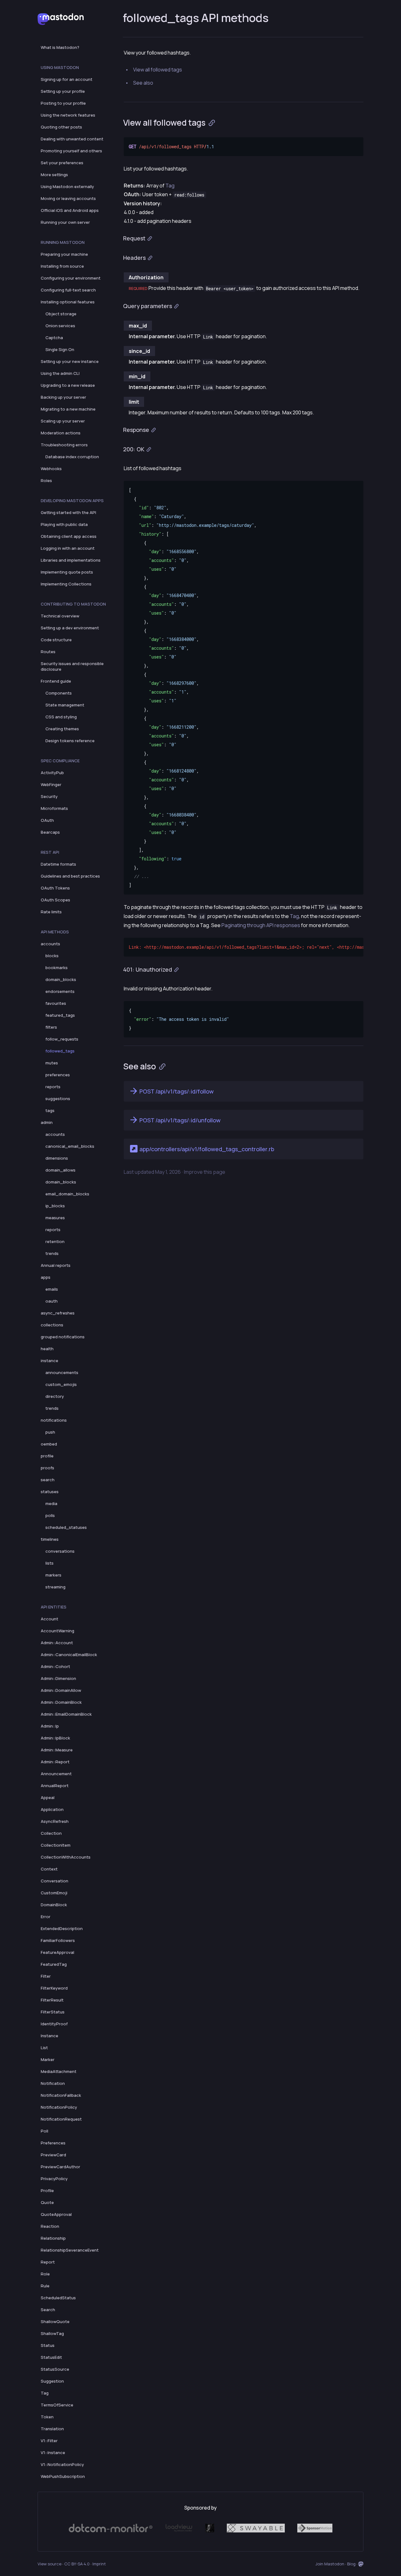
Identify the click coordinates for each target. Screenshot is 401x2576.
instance (49, 1361)
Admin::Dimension (58, 1678)
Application (52, 1809)
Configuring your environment (71, 278)
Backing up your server (63, 397)
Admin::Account (57, 1643)
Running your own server (65, 222)
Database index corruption (72, 457)
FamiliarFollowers (58, 1940)
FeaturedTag (54, 1964)
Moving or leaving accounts (68, 198)
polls (50, 1515)
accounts (50, 944)
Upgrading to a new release (68, 385)
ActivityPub (52, 773)
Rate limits (51, 912)
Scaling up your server (63, 421)
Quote (47, 2202)
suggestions (58, 1099)
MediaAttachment (59, 2071)
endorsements (60, 991)
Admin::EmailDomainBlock (66, 1714)
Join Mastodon (330, 2564)
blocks (52, 956)
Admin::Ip (50, 1726)
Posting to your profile (63, 103)
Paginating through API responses (261, 925)
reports (53, 1087)
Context (49, 1869)
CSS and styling (61, 717)
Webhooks (51, 469)
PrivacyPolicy (54, 2179)
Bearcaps (50, 832)
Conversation (55, 1881)
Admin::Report (55, 1762)
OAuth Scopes (55, 900)
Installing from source (62, 266)
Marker (48, 2059)
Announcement (56, 1774)
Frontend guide (56, 681)
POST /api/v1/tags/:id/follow (177, 1091)
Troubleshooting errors (64, 445)
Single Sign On (60, 349)
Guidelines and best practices (70, 876)
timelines (50, 1539)
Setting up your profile (63, 91)
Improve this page (205, 1172)
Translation (52, 2429)
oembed (49, 1444)
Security (49, 796)
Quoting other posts (61, 127)
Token (47, 2417)
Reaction (50, 2226)
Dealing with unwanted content (72, 139)
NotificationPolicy (59, 2107)
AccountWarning (57, 1631)
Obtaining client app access (69, 536)
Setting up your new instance (70, 361)
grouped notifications (63, 1337)
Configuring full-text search (68, 290)
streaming (55, 1587)
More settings (54, 175)
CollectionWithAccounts (66, 1857)
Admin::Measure (57, 1750)
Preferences (53, 2143)
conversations (60, 1551)
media (51, 1503)
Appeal (48, 1797)
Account (49, 1619)
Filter (46, 1976)
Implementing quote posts (67, 572)
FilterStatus (53, 2012)
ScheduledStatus (58, 2298)
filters (51, 1027)
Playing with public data (64, 524)
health (47, 1349)
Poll (44, 2131)
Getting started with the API (68, 512)
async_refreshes (58, 1313)
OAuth (47, 820)
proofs (47, 1468)
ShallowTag (52, 2333)
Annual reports (56, 1265)
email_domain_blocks (67, 1194)
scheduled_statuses (66, 1527)
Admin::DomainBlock (61, 1702)
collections (52, 1325)
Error (46, 1917)
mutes (52, 1063)
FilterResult (52, 2000)
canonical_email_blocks (70, 1146)
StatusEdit (51, 2357)
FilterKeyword (54, 1988)
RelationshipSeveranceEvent (70, 2250)
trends (52, 1253)
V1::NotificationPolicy (62, 2464)
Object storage (61, 314)
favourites (56, 1003)
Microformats (54, 808)
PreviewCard (53, 2155)
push (50, 1432)
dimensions (57, 1158)
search (48, 1480)
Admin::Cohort (55, 1666)
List (44, 2048)
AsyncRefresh (55, 1821)
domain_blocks (61, 979)
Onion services (60, 326)
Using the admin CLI (60, 373)
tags (50, 1110)
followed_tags (60, 1051)
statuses (50, 1492)
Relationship (53, 2238)
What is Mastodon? (60, 47)
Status (48, 2345)
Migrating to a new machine (68, 409)
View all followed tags (158, 70)
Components (59, 693)
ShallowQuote (55, 2322)
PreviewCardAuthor (60, 2167)
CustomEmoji (54, 1893)
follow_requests (62, 1039)
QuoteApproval (56, 2214)
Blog (351, 2564)
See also (143, 83)
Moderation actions (61, 433)
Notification (53, 2083)
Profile (47, 2190)
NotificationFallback (61, 2095)
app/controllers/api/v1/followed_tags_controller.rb (207, 1149)
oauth (52, 1301)
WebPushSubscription (63, 2476)
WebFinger (51, 784)
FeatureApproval (57, 1952)
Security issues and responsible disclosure (72, 666)
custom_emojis (61, 1384)
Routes (48, 652)
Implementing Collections (66, 584)
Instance (49, 2036)
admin (47, 1122)
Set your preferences (62, 163)
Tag (45, 2393)
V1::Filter (49, 2441)
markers (53, 1575)
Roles (46, 480)
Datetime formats (58, 864)
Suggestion (52, 2381)
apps (46, 1277)
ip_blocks (55, 1206)
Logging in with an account (68, 548)
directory (55, 1396)
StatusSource (55, 2369)
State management (65, 705)
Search (48, 2310)
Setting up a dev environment (70, 628)
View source (49, 2564)
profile (47, 1456)
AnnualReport (55, 1786)
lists (49, 1563)
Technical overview (60, 616)
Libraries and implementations (71, 560)
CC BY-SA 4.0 (77, 2564)
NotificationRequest (61, 2119)
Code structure (56, 640)
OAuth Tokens (55, 888)
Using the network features (68, 115)
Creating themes (62, 729)
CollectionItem (56, 1845)
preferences (58, 1075)
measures (55, 1218)
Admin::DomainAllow (61, 1690)
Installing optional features (68, 302)
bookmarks (57, 968)
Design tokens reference (70, 741)
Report (48, 2262)
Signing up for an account (67, 79)
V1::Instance (53, 2453)
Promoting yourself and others (71, 151)
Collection (51, 1833)
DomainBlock (54, 1905)
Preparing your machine (64, 254)
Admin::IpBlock (55, 1738)
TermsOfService (57, 2405)
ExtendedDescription (62, 1928)
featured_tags (60, 1015)
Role (45, 2274)
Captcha (54, 338)
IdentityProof (54, 2024)
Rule (45, 2286)
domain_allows (60, 1170)
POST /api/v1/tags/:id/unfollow (180, 1120)
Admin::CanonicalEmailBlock (69, 1655)
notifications (54, 1420)
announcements (62, 1372)
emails (52, 1289)
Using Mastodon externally (67, 186)
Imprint (99, 2564)
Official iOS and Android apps (70, 210)
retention (55, 1241)
